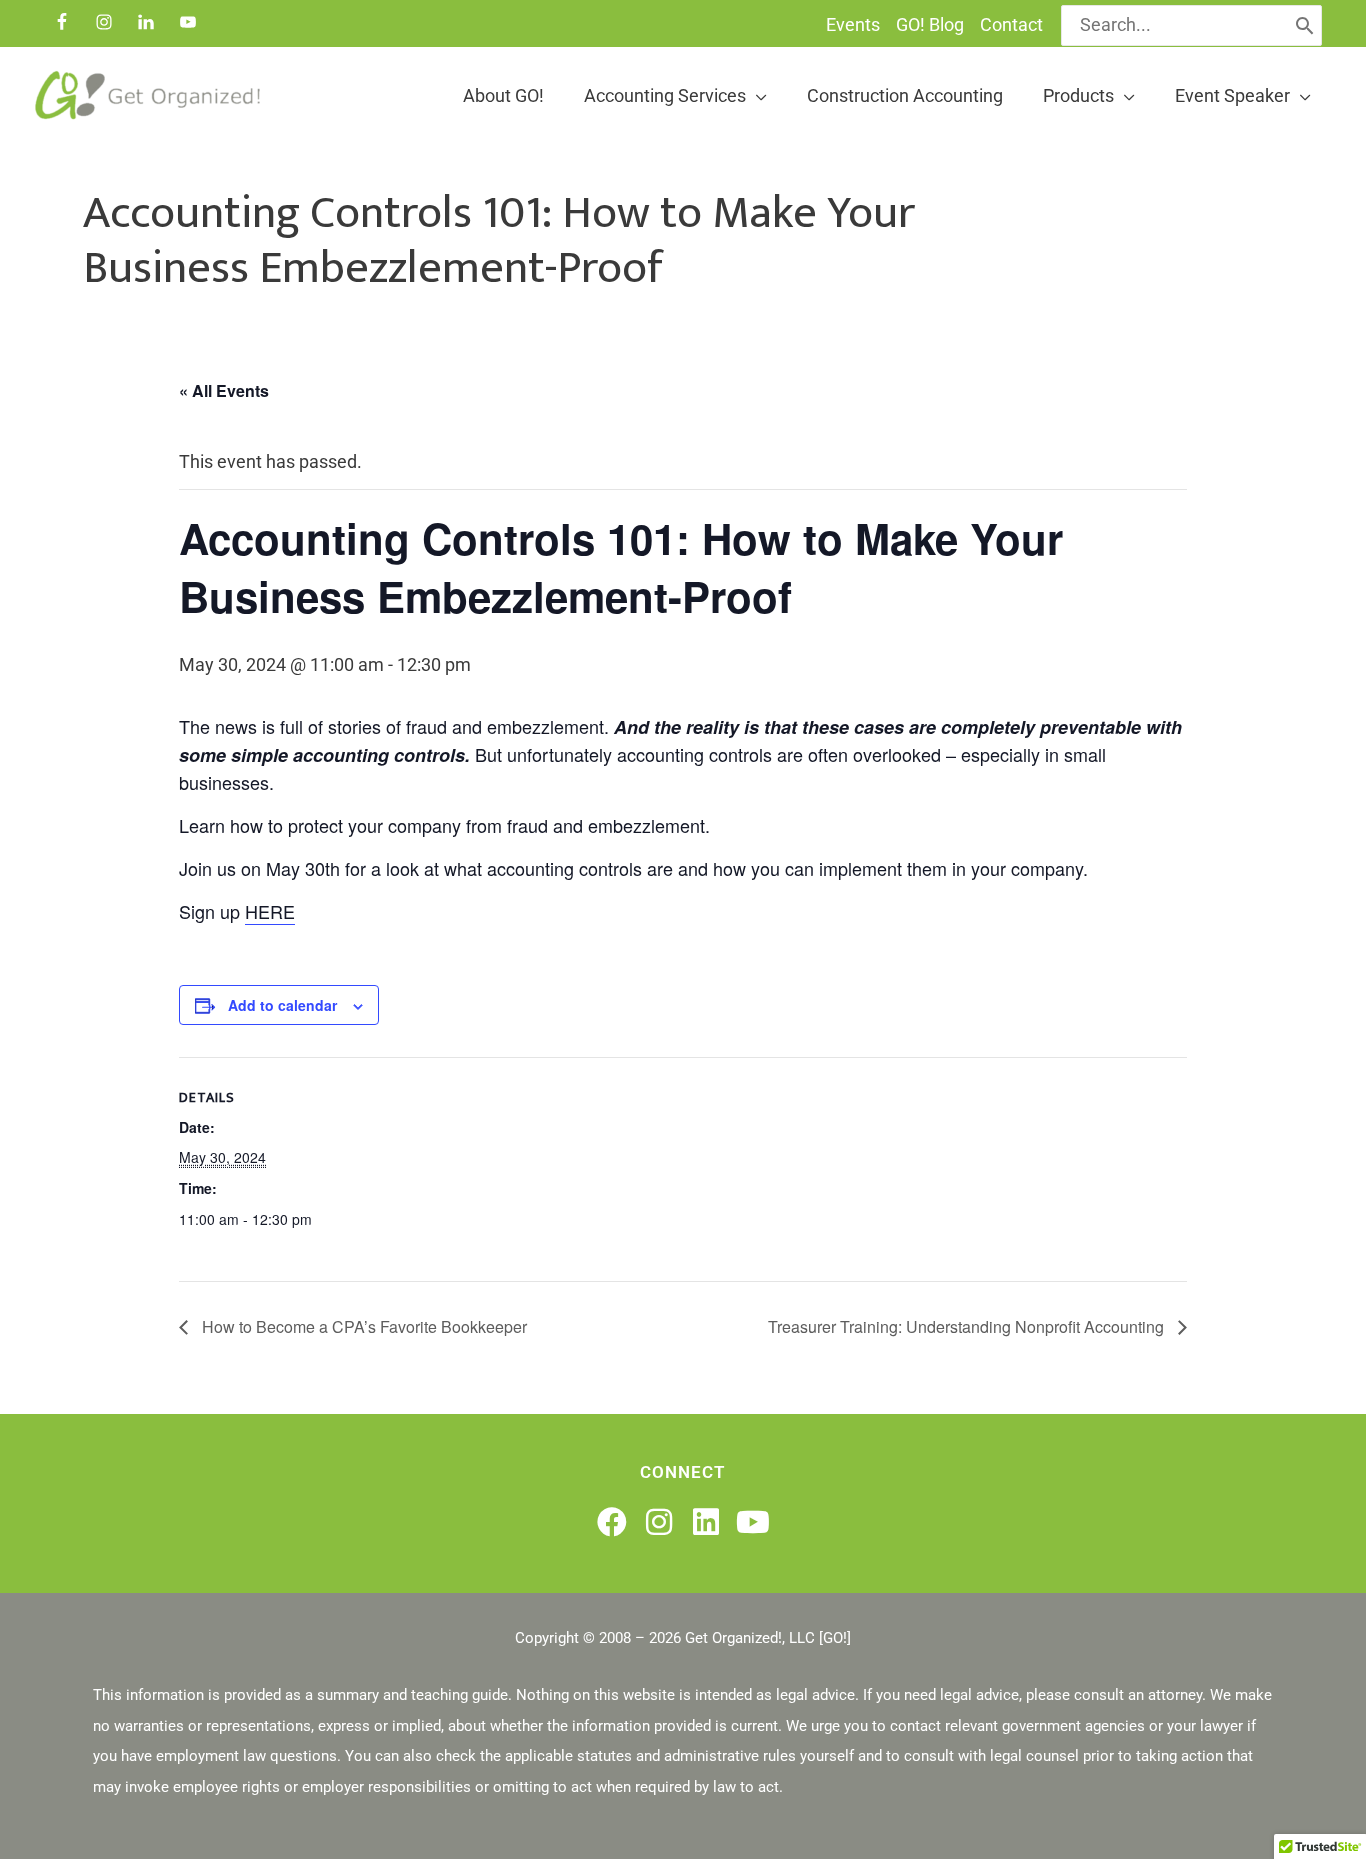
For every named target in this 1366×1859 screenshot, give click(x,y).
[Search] (1304, 25)
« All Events (224, 390)
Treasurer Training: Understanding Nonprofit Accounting (968, 1326)
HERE (270, 911)
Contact (1011, 24)
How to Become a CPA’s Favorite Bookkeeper (362, 1326)
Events (853, 24)
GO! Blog (930, 24)
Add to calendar (282, 1005)
